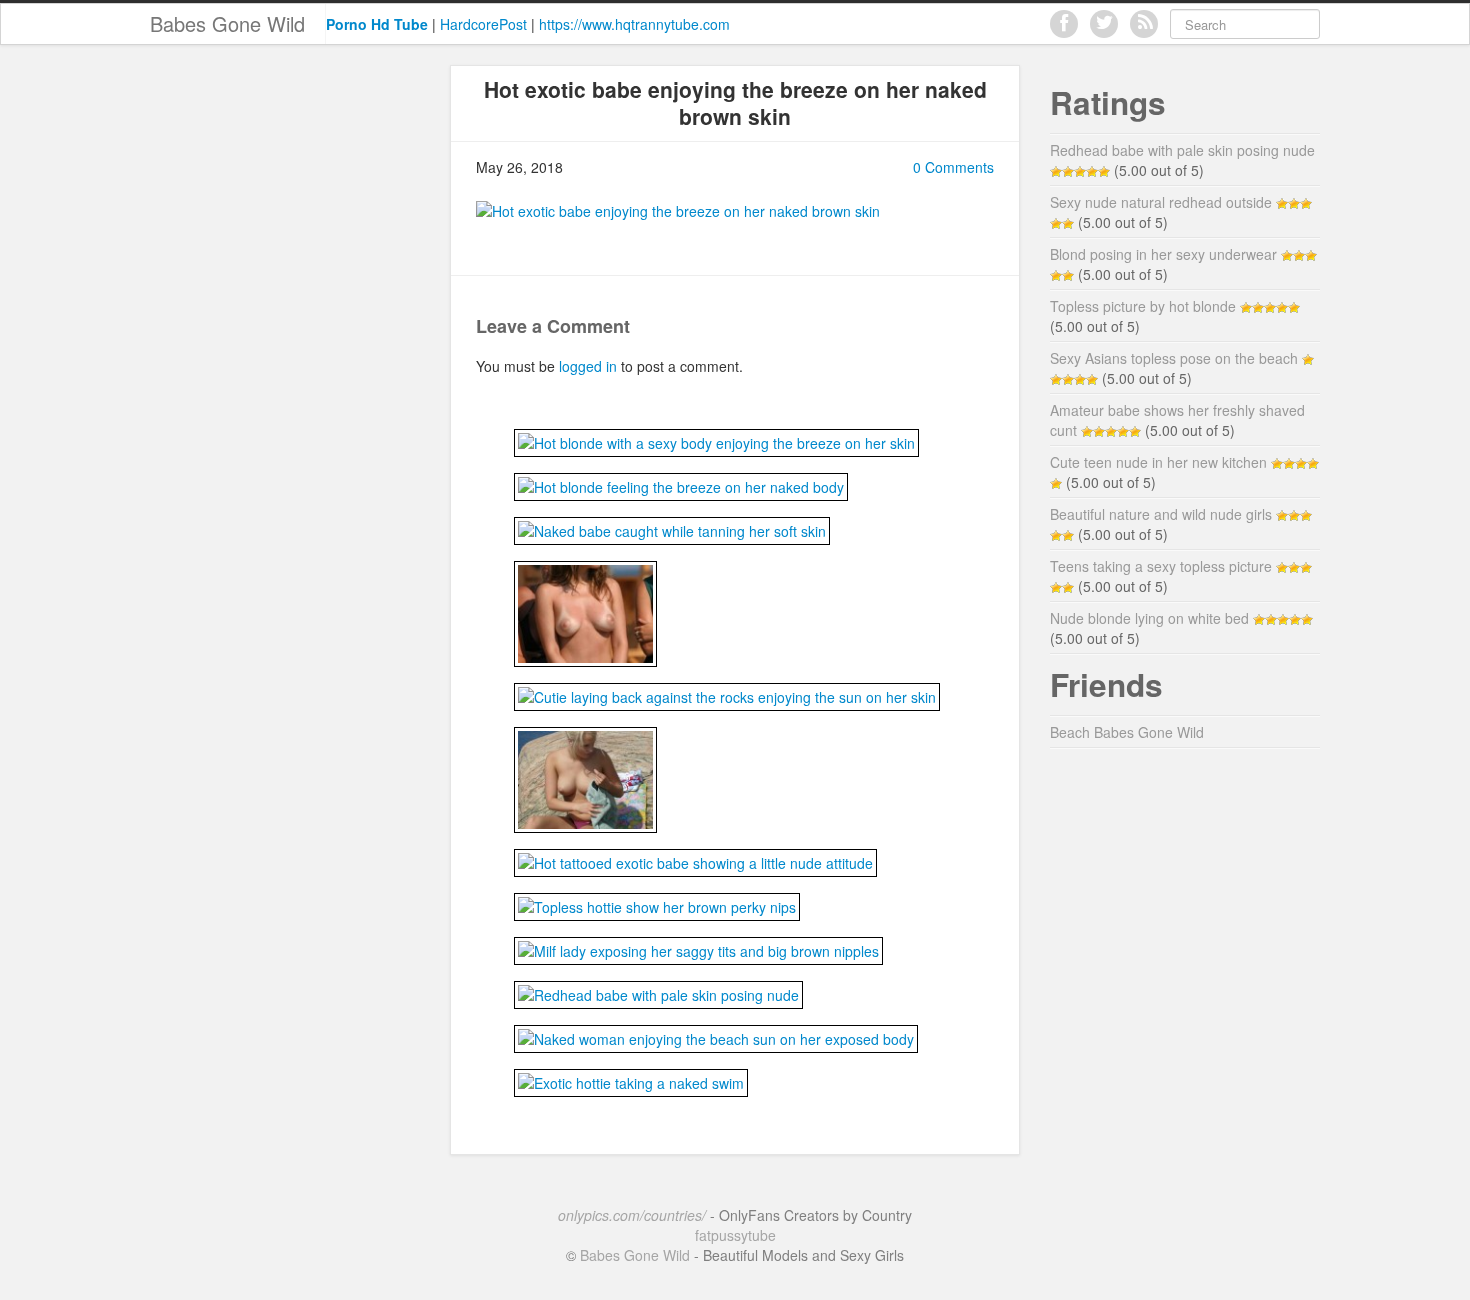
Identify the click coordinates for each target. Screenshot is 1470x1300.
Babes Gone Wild (227, 23)
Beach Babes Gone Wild (1127, 732)
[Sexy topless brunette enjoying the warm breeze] (585, 611)
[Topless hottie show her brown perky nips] (657, 904)
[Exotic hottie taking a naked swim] (631, 1080)
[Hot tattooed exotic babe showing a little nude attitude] (695, 860)
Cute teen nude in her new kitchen (1158, 462)
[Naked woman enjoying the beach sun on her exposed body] (716, 1036)
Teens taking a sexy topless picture (1161, 566)
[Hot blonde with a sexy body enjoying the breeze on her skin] (716, 440)
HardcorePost (483, 24)
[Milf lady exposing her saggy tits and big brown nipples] (698, 948)
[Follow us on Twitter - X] (1104, 24)
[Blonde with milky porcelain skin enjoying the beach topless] (585, 777)
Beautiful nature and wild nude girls (1161, 514)
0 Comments (953, 167)
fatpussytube (735, 1235)
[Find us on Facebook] (1064, 24)
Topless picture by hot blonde (1143, 306)
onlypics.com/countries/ (632, 1215)
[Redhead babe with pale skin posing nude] (658, 992)
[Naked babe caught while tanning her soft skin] (672, 528)
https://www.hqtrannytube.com (634, 24)
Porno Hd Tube (377, 24)
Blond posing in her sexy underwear (1163, 254)
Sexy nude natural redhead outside (1161, 202)
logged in (588, 366)
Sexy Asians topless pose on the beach (1174, 358)
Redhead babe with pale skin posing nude (1182, 150)
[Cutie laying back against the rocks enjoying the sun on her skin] (727, 694)
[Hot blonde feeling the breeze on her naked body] (681, 484)
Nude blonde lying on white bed (1149, 618)
